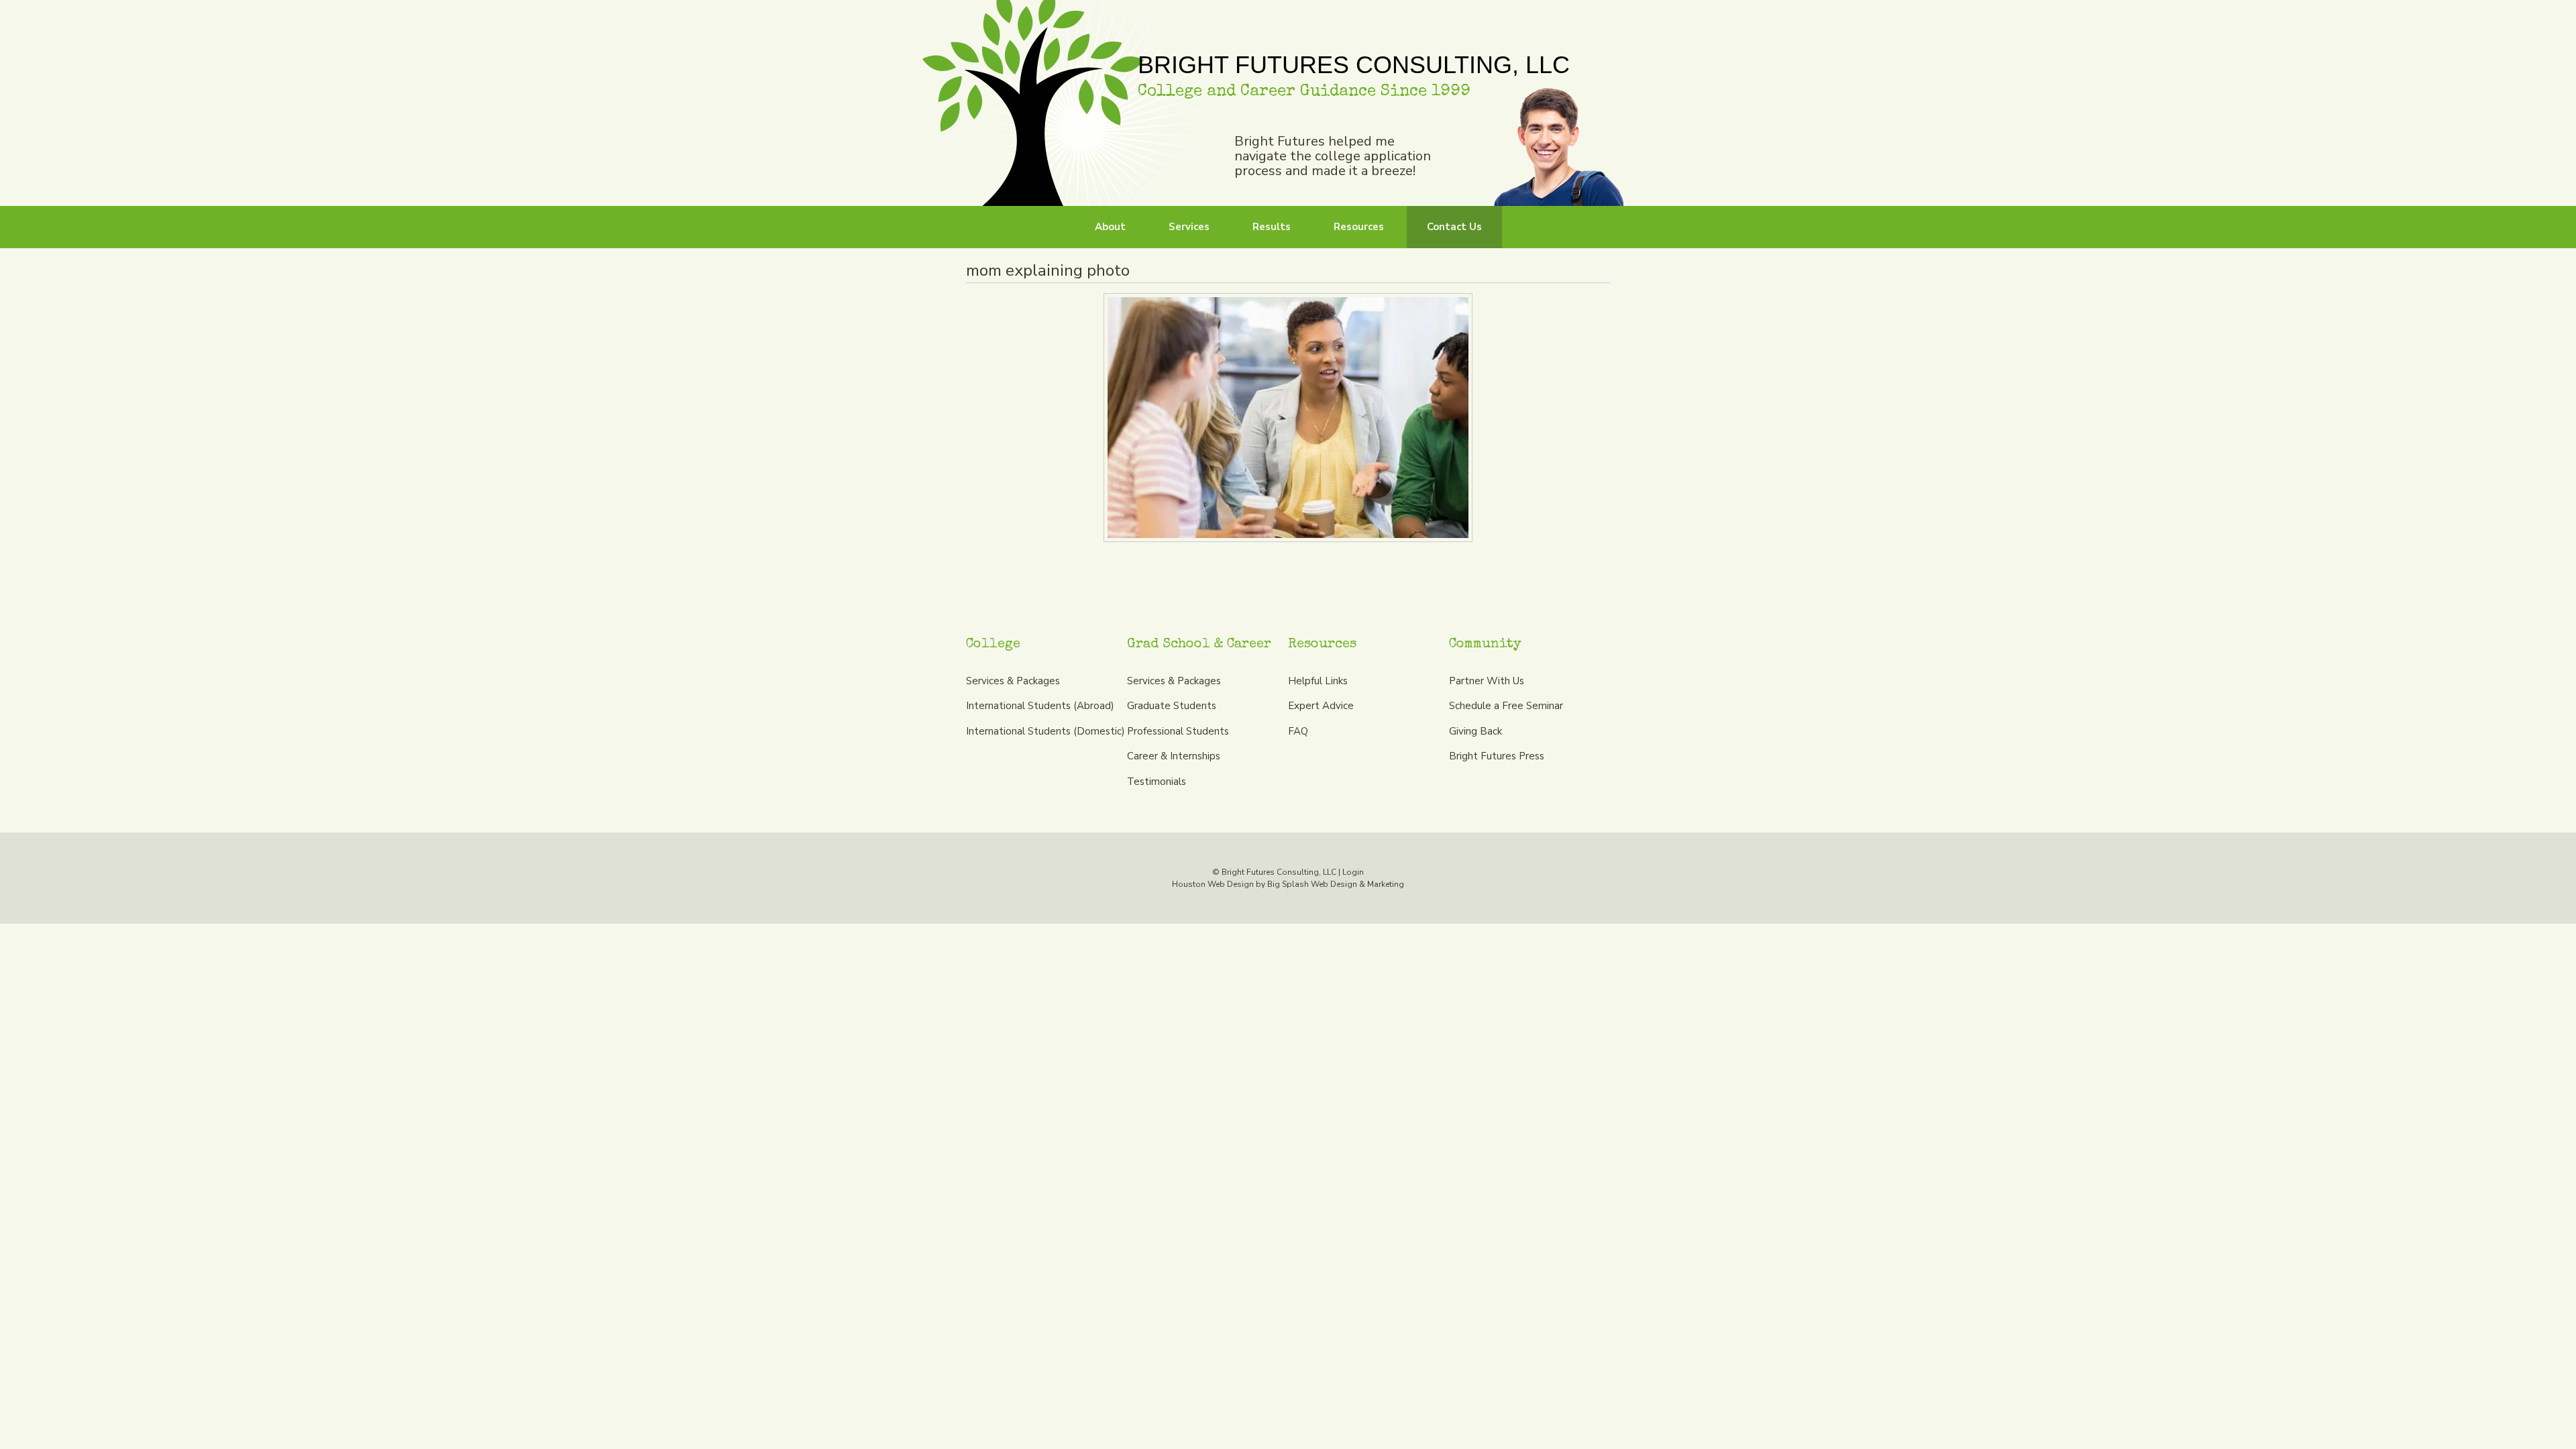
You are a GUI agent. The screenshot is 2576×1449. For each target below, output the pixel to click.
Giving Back (1475, 731)
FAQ (1298, 731)
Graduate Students (1172, 706)
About (1110, 227)
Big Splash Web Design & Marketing (1336, 884)
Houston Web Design (1213, 884)
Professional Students (1178, 731)
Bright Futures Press (1497, 756)
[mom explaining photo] (1288, 418)
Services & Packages (1013, 681)
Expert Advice (1321, 706)
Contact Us (1454, 227)
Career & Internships (1174, 756)
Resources (1359, 227)
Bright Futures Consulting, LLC (1068, 103)
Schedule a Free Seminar (1506, 706)
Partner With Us (1487, 681)
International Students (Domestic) (1045, 731)
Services (1189, 227)
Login (1353, 872)
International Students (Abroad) (1040, 706)
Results (1272, 227)
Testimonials (1157, 782)
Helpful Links (1318, 681)
